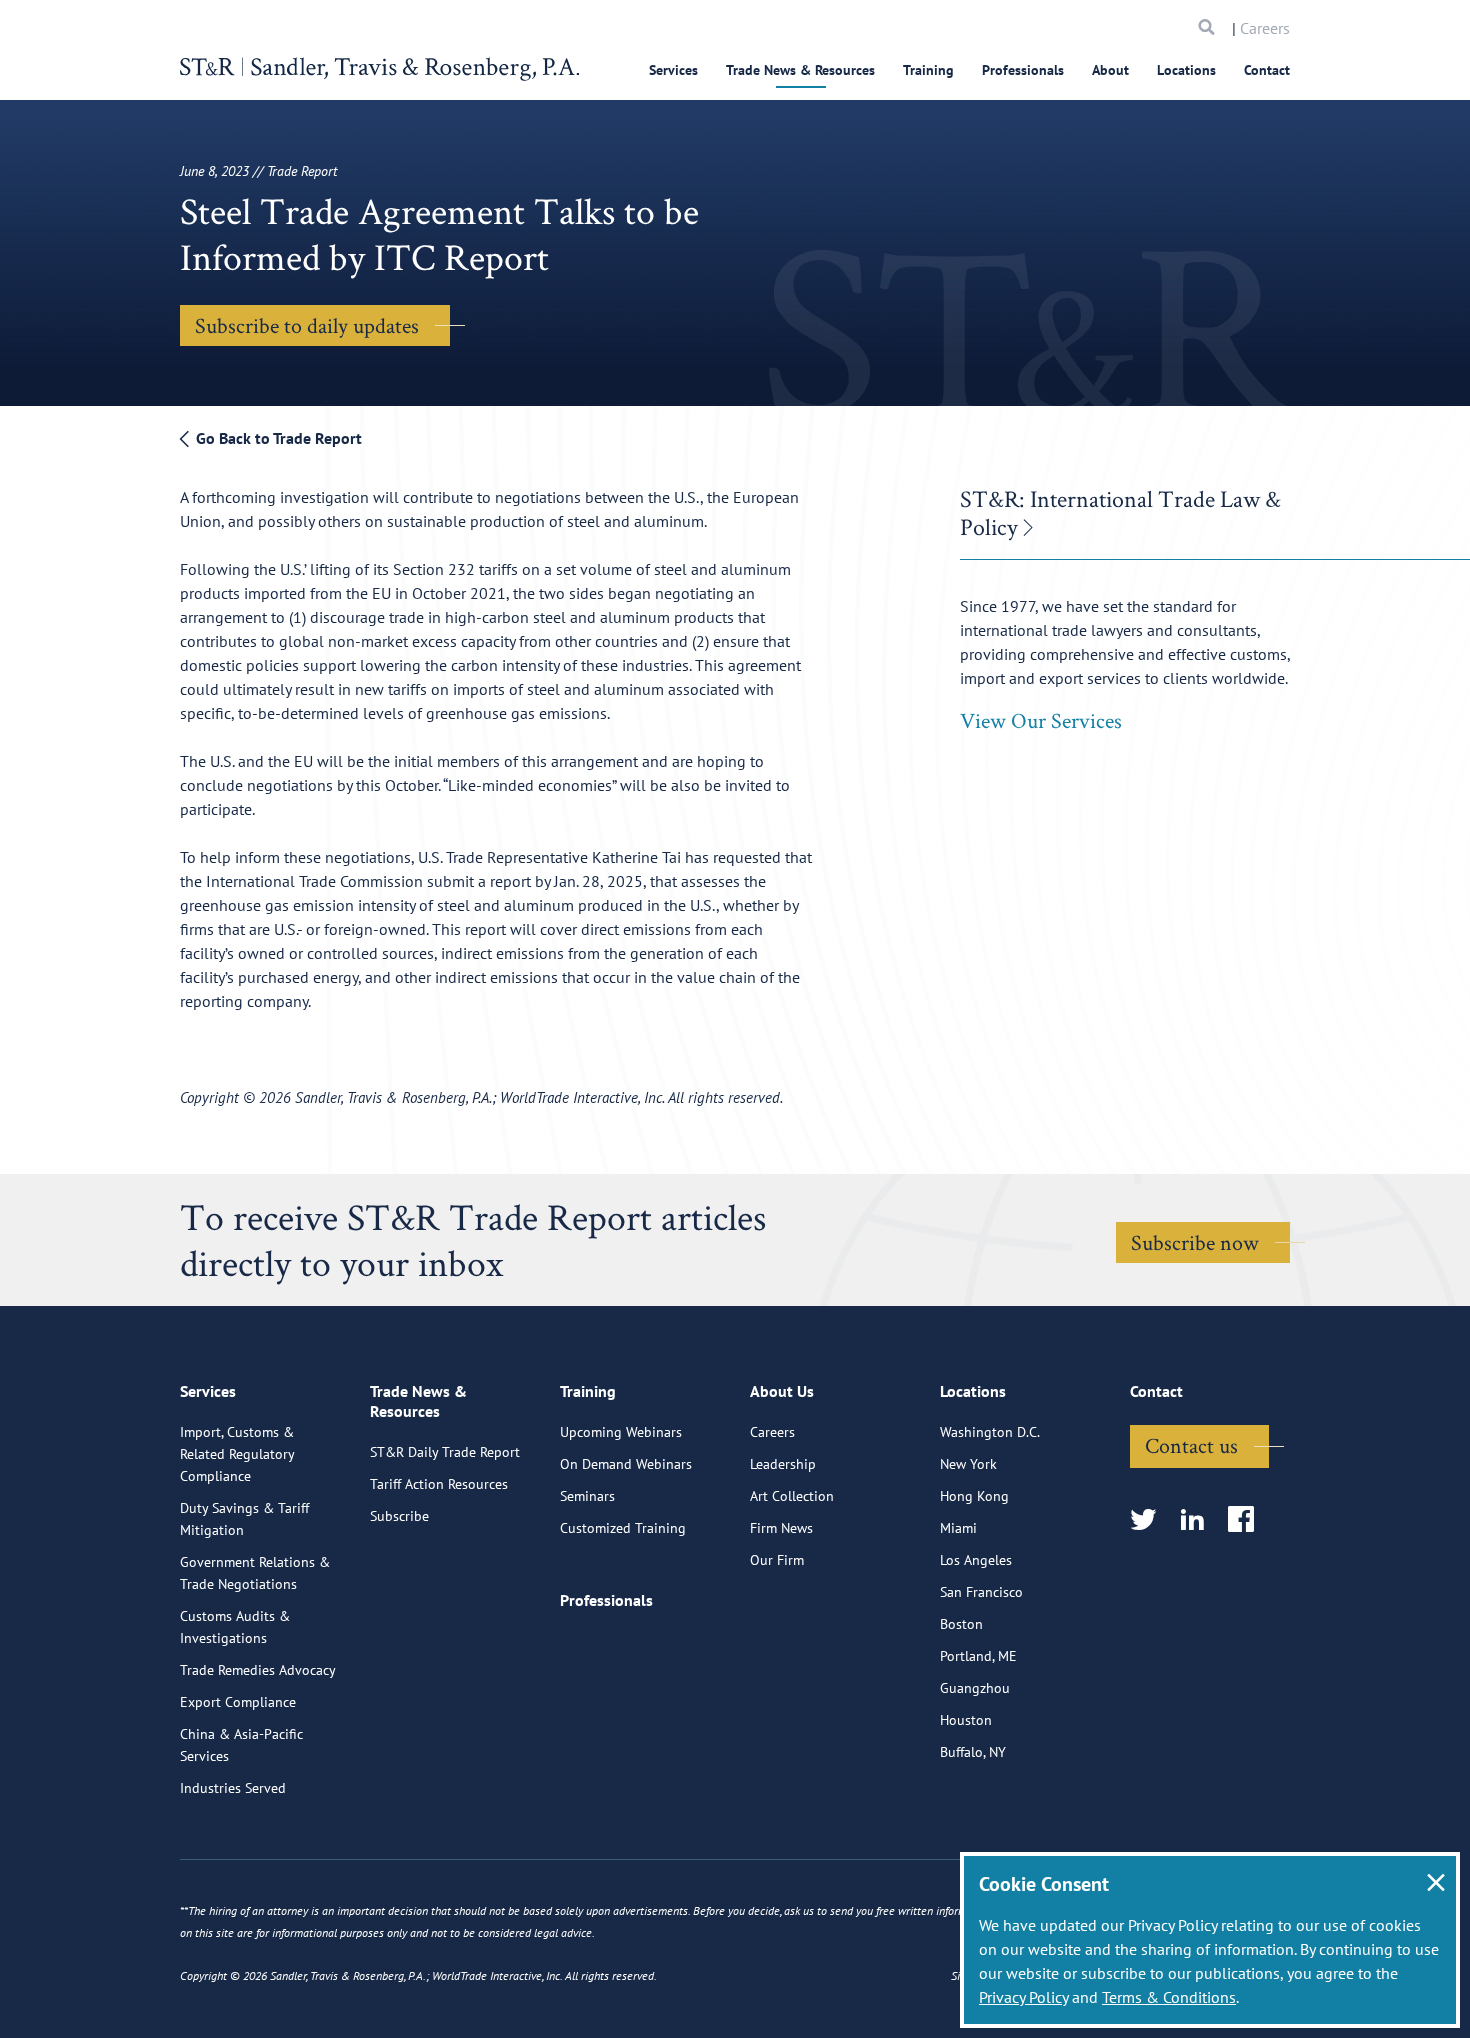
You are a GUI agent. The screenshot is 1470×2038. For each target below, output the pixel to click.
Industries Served (233, 1788)
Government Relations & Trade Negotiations (255, 1573)
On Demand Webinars (626, 1464)
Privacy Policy (1023, 1997)
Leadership (783, 1464)
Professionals (1023, 70)
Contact (1267, 70)
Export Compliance (238, 1702)
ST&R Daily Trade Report (445, 1452)
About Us (782, 1391)
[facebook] (1247, 1520)
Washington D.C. (990, 1432)
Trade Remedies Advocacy (258, 1670)
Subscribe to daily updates (307, 325)
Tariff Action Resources (439, 1484)
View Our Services (1041, 720)
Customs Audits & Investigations (235, 1627)
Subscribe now (1195, 1242)
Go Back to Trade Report (277, 438)
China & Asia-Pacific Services (241, 1745)
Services (673, 70)
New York (968, 1464)
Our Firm (777, 1560)
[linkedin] (1198, 1520)
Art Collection (792, 1496)
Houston (966, 1720)
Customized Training (623, 1528)
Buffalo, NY (973, 1752)
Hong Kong (974, 1496)
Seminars (587, 1496)
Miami (958, 1528)
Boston (961, 1624)
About (1110, 70)
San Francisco (981, 1592)
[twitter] (1149, 1520)
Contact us (1191, 1445)
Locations (1186, 70)
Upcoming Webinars (621, 1432)
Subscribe (399, 1516)
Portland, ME (978, 1656)
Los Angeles (976, 1560)
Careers (1265, 28)
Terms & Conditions (1169, 1997)
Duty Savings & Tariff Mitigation (244, 1519)
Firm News (781, 1528)
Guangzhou (975, 1688)
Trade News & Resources (800, 70)
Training (928, 70)
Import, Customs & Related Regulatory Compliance (237, 1454)
